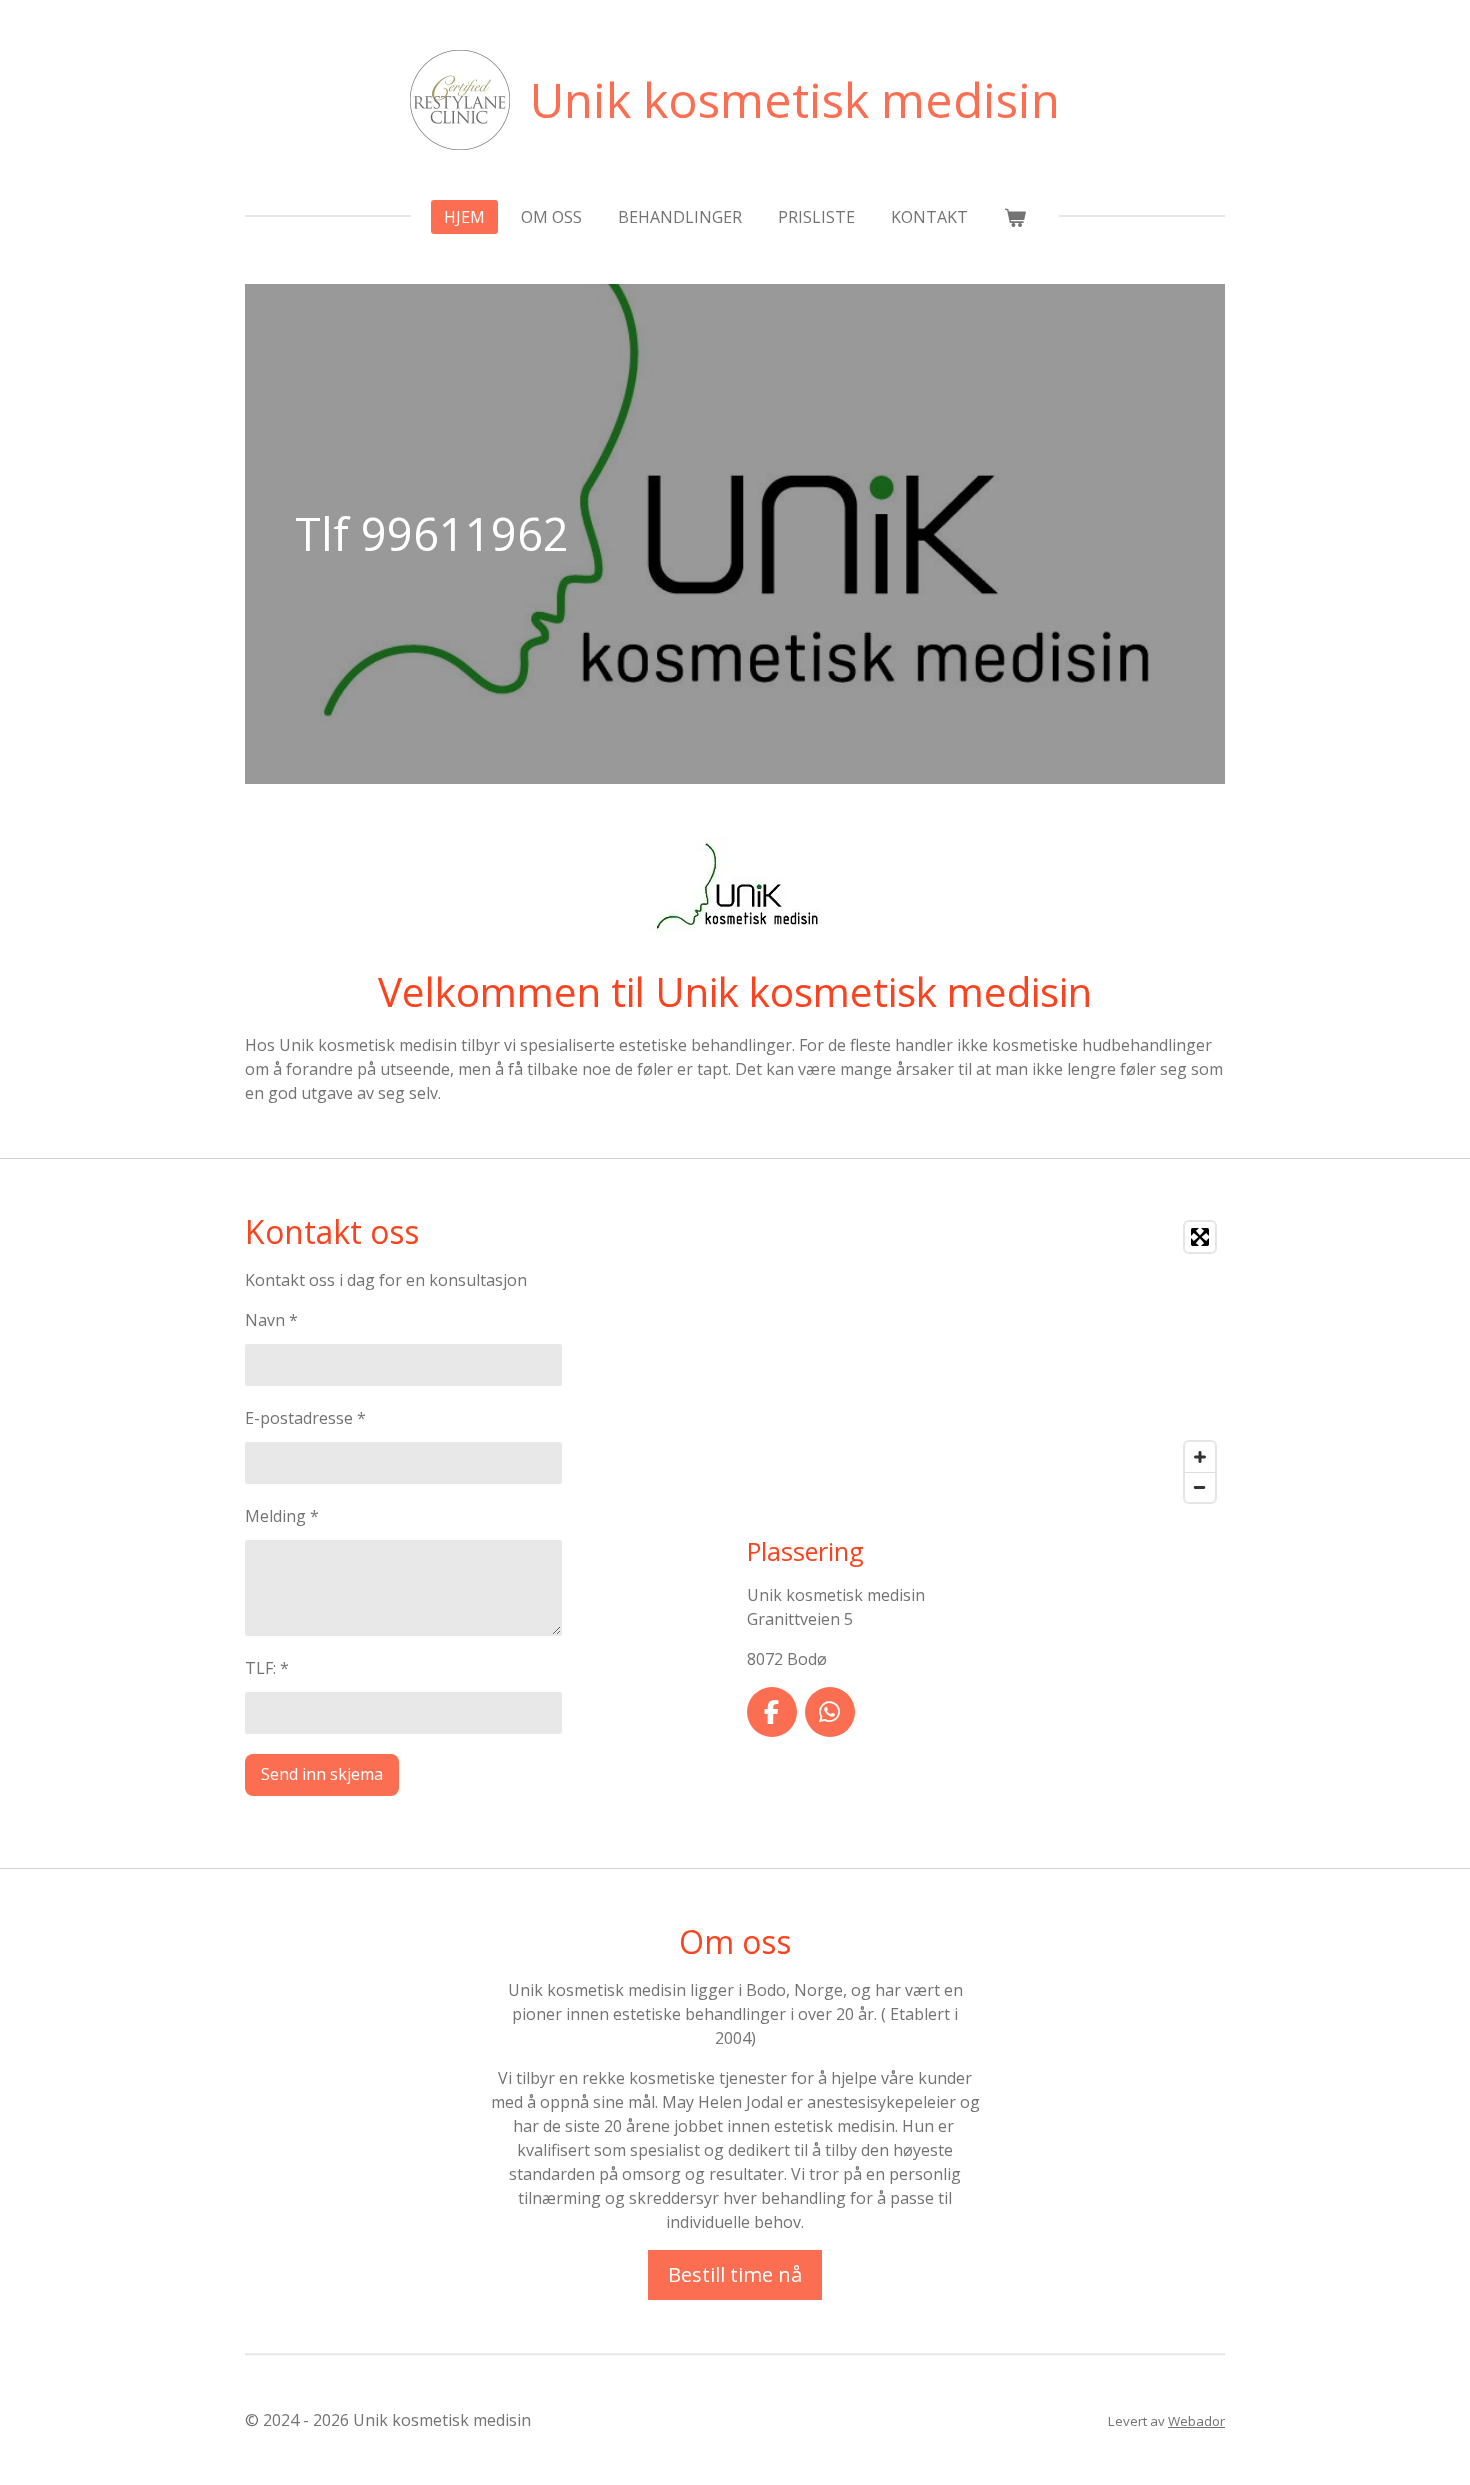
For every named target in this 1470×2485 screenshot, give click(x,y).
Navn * (271, 1320)
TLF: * (267, 1668)
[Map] (986, 1362)
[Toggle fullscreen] (1200, 1237)
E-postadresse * (305, 1418)
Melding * (282, 1516)
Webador (1196, 2421)
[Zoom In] (1200, 1457)
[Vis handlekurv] (1015, 217)
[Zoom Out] (1200, 1487)
